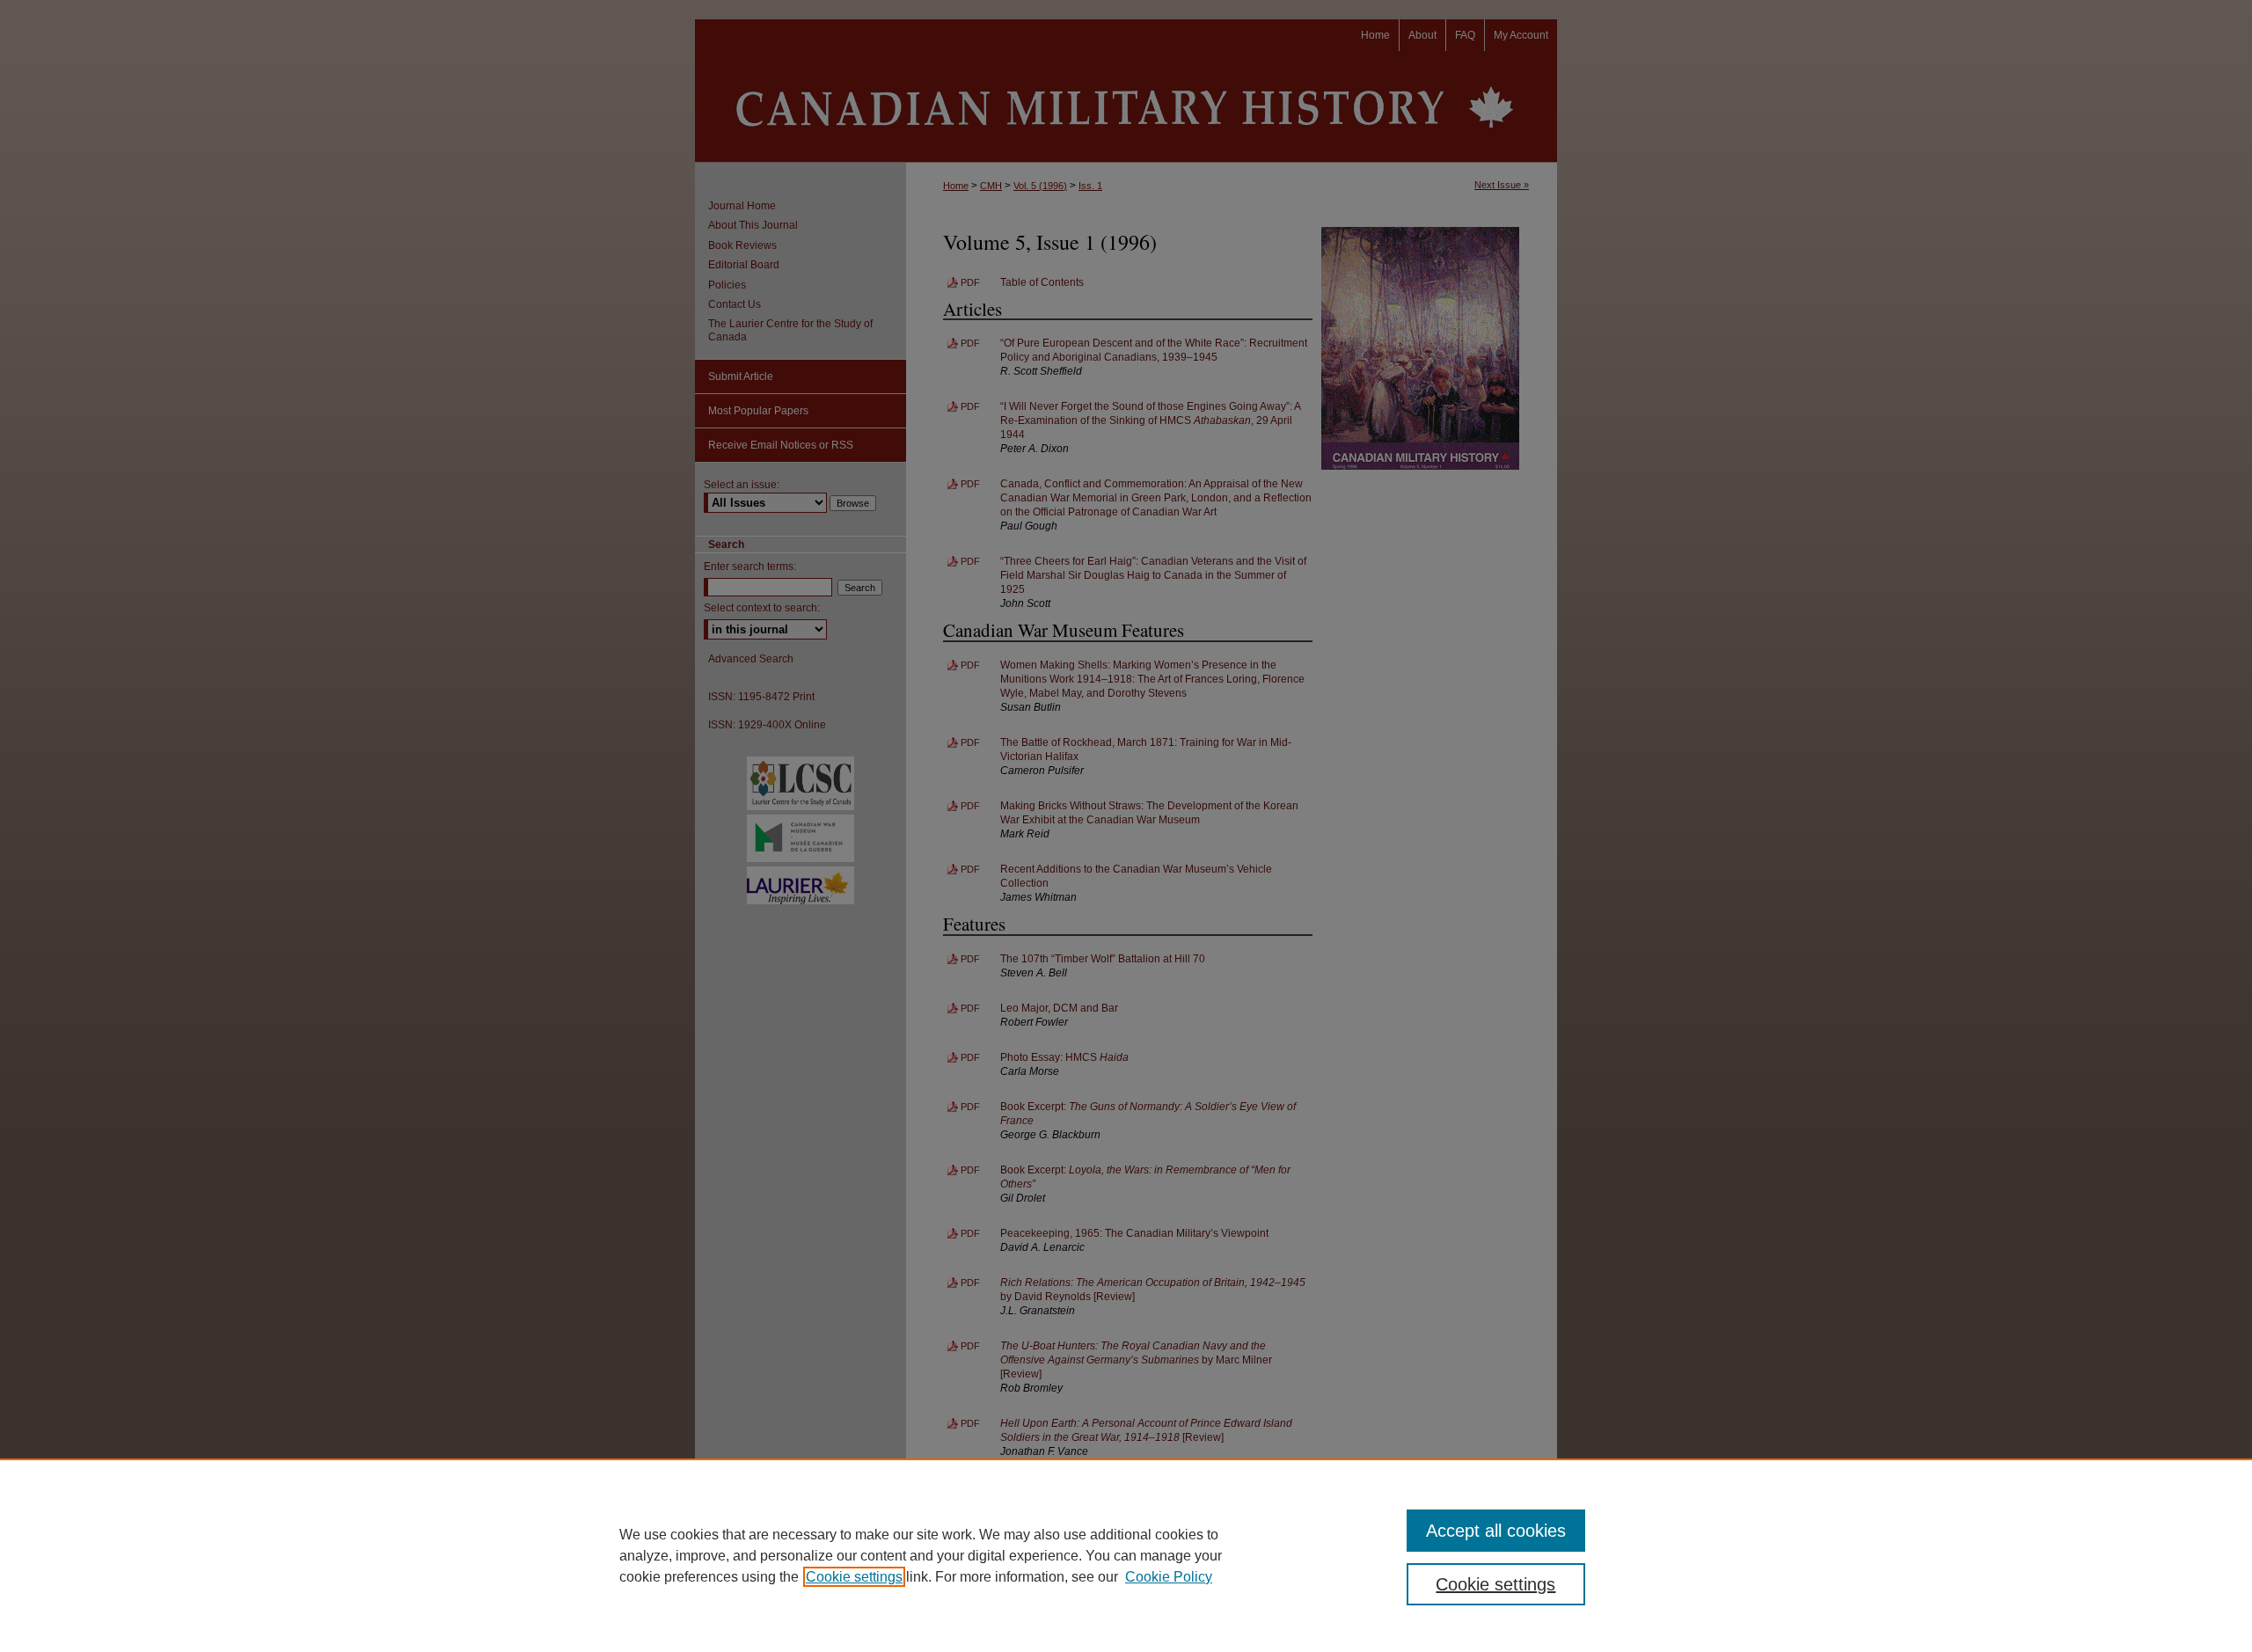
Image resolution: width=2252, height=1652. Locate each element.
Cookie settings (854, 1577)
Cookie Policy (1169, 1577)
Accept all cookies (1496, 1531)
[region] (1126, 1555)
